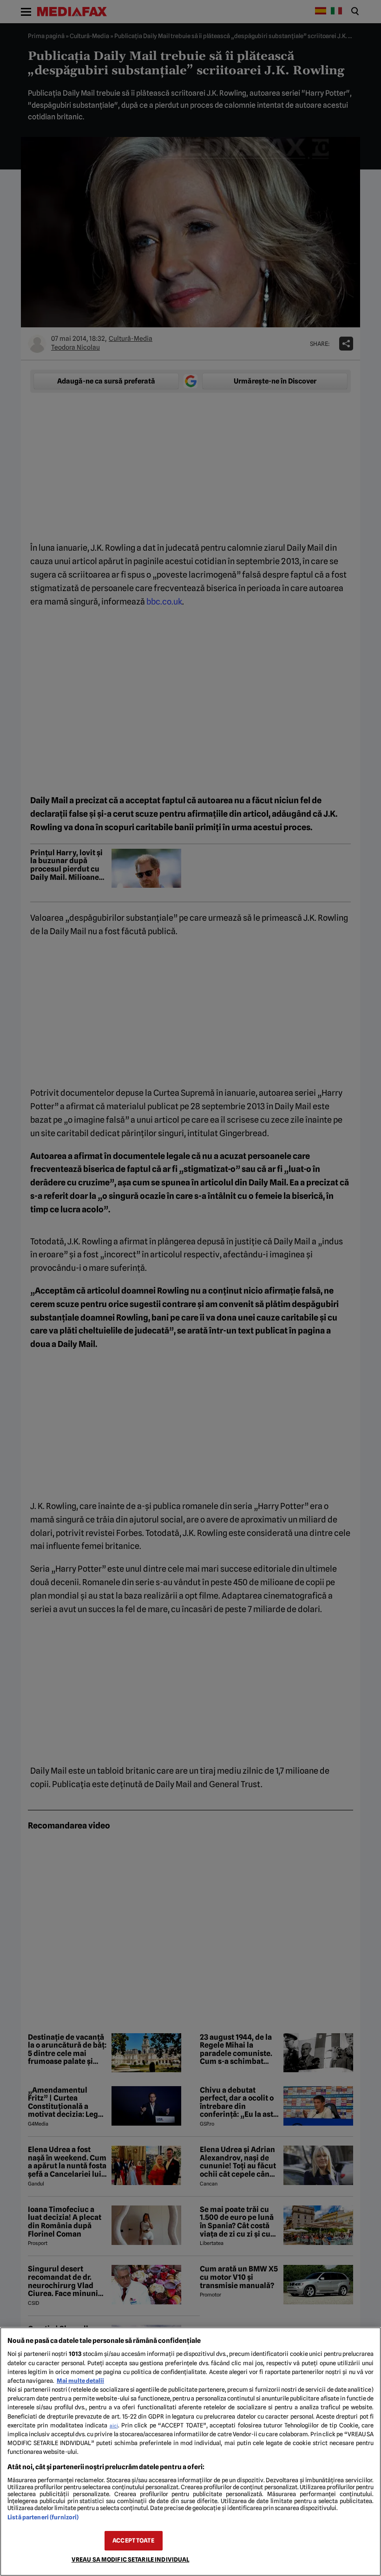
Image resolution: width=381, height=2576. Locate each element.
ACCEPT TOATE (133, 2540)
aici (114, 2426)
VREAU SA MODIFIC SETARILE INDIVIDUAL (131, 2560)
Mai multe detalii (80, 2381)
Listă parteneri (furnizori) (43, 2517)
